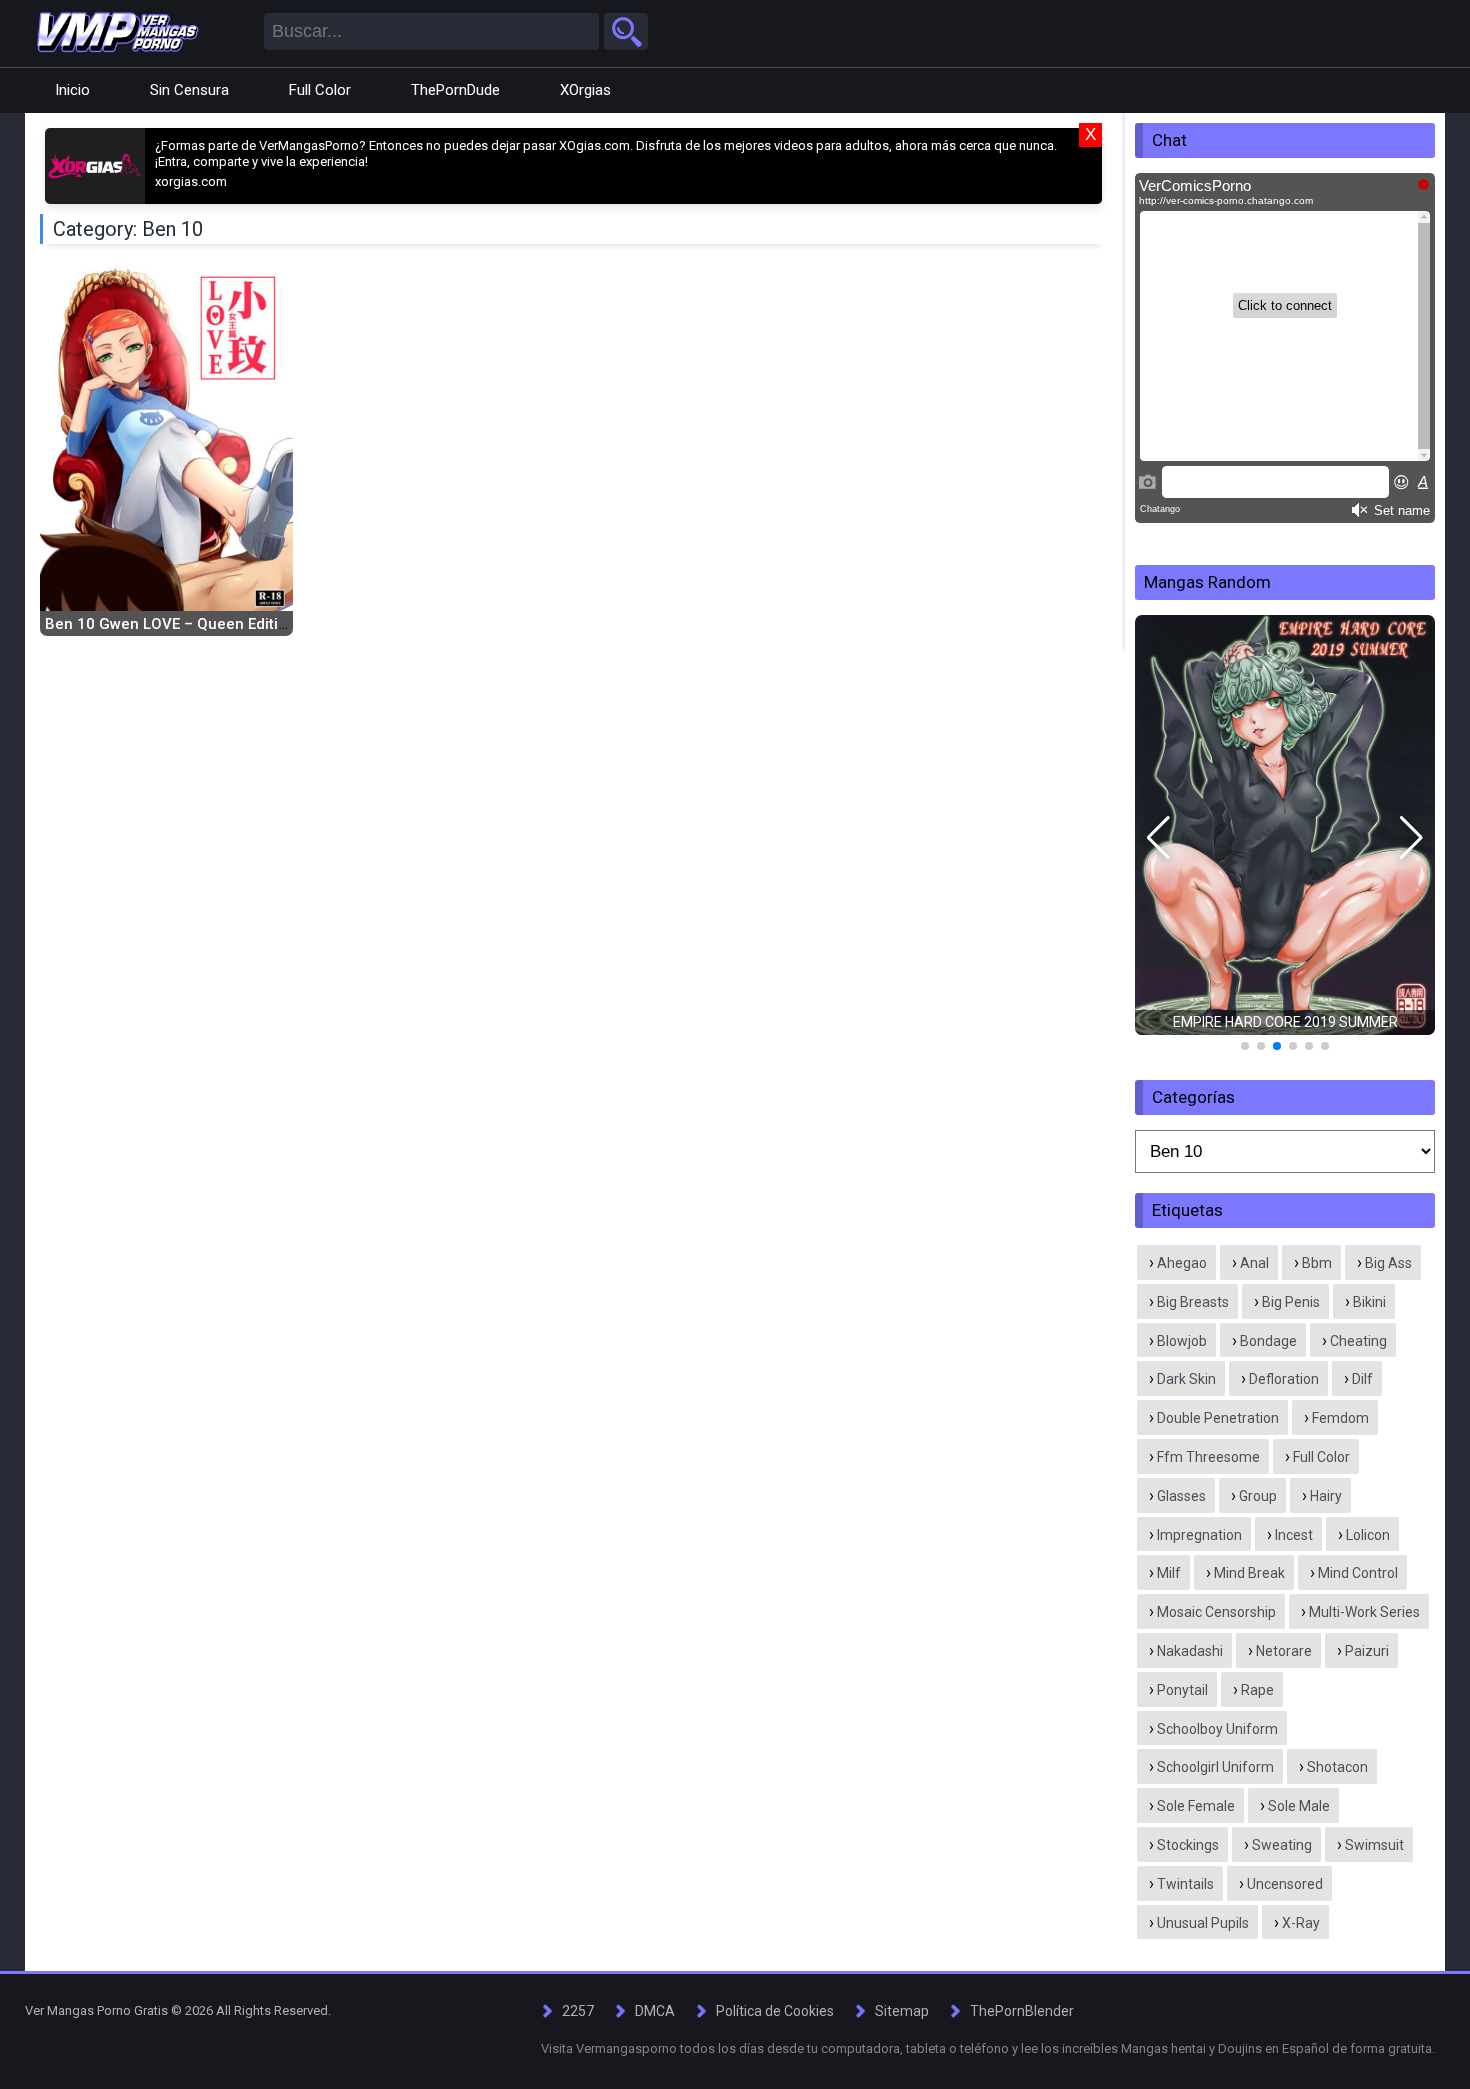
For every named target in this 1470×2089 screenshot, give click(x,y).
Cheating (1358, 1341)
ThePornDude (455, 90)
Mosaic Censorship (1216, 1612)
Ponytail (1182, 1690)
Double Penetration (1218, 1418)
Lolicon (1368, 1535)
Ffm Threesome (1208, 1457)
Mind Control (1358, 1573)
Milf (1169, 1573)
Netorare (1284, 1651)
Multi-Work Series (1364, 1612)
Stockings (1188, 1845)
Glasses (1181, 1496)
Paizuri (1367, 1651)
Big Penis (1291, 1302)
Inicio (72, 90)
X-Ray (1301, 1923)
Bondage (1268, 1341)
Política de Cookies (775, 2011)
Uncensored (1285, 1884)
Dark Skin (1186, 1379)
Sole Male (1299, 1806)
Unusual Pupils (1203, 1923)
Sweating (1282, 1845)
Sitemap (902, 2011)
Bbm (1317, 1263)
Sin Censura (189, 90)
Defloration (1284, 1379)
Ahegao (1182, 1263)
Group (1258, 1496)
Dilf (1362, 1379)
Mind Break (1249, 1573)
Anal (1254, 1263)
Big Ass (1388, 1263)
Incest (1294, 1535)
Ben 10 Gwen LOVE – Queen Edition (170, 624)
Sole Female (1196, 1806)
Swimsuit (1374, 1845)
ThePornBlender (1022, 2011)
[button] (1158, 838)
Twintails (1185, 1884)
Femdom (1340, 1418)
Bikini (1369, 1302)
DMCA (655, 2011)
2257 (578, 2011)
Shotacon (1337, 1767)
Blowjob (1182, 1341)
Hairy (1326, 1496)
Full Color (320, 90)
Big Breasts (1193, 1302)
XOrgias (585, 90)
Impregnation (1199, 1535)
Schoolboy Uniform (1217, 1729)
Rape (1257, 1690)
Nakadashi (1190, 1651)
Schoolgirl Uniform (1215, 1767)
